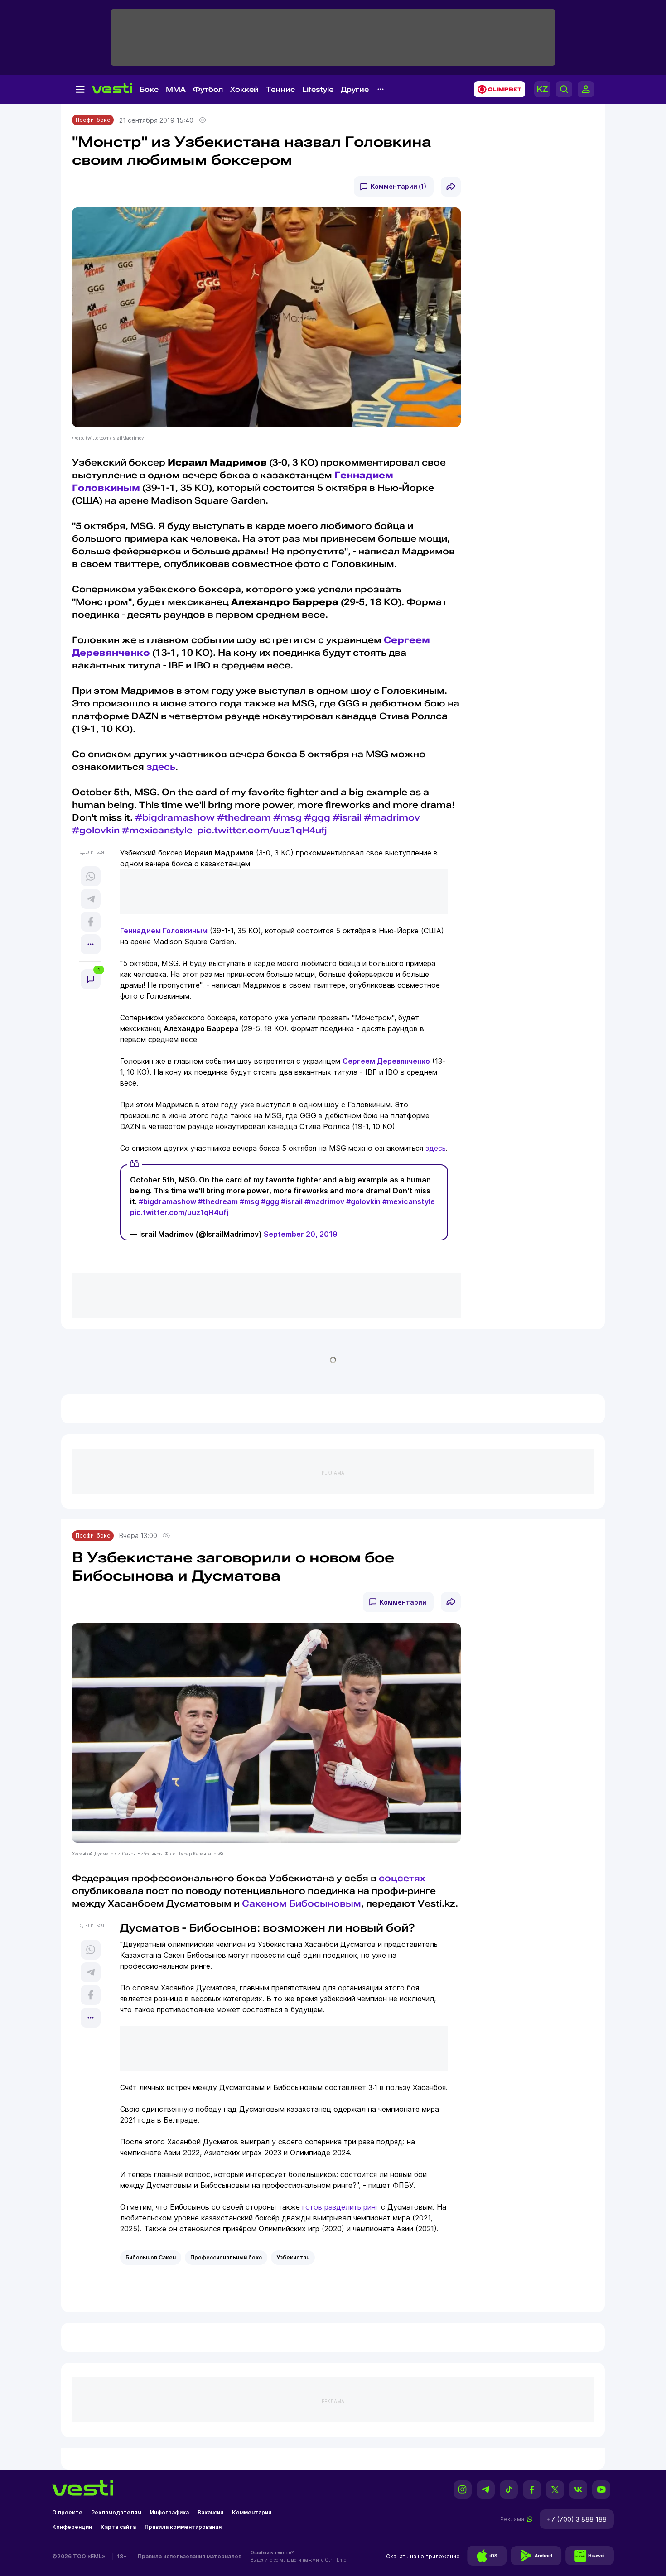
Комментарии (403, 1602)
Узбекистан (293, 2257)
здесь (161, 767)
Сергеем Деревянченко (386, 1061)
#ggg (317, 817)
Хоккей (244, 89)
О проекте (67, 2512)
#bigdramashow (175, 817)
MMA (176, 89)
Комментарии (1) (398, 186)
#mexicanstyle (157, 830)
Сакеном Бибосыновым (302, 1903)
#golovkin (96, 830)
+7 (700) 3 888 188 (577, 2519)
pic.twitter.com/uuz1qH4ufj (262, 830)
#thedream (244, 817)
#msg (287, 817)
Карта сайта (118, 2527)
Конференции (72, 2527)
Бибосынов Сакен (151, 2257)
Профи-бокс (93, 120)
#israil (347, 817)
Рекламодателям (116, 2512)
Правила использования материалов (190, 2556)
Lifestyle (318, 89)
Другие (355, 89)
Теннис (280, 89)
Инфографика (169, 2512)
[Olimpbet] (497, 89)
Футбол (208, 89)
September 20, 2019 (301, 1234)
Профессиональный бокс (226, 2257)
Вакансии (210, 2512)
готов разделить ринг (340, 2207)
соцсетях (402, 1878)
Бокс (149, 89)
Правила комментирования (183, 2527)
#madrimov (392, 817)
